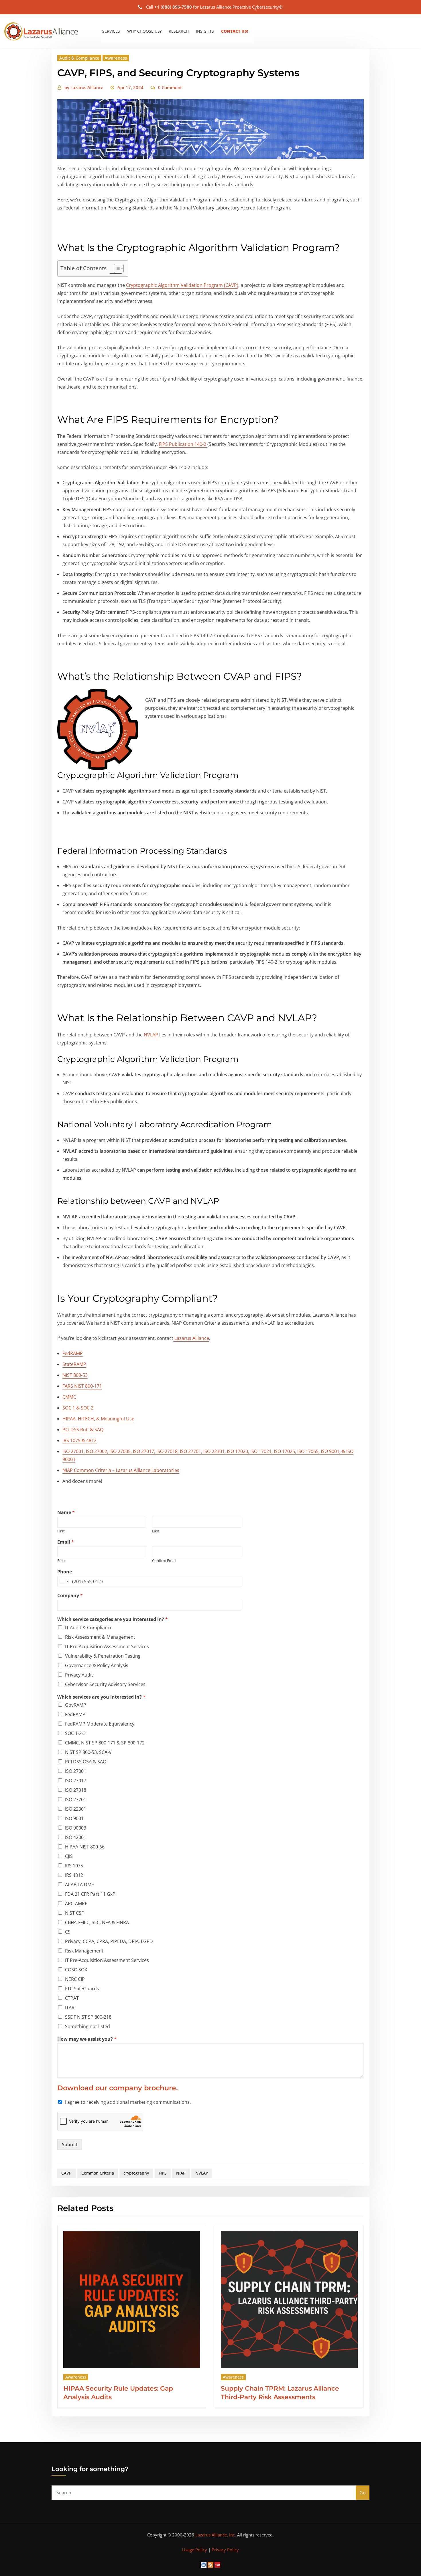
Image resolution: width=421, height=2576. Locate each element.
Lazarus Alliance (84, 87)
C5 (68, 1932)
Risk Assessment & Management (100, 1637)
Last (156, 1531)
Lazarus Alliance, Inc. (216, 2535)
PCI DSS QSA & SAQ (86, 1762)
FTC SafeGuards (82, 1989)
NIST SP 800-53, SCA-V (88, 1752)
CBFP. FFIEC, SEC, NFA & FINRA (97, 1922)
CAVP (66, 2173)
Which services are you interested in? (101, 1697)
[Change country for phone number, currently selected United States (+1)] (64, 1581)
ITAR (70, 2008)
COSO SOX (76, 1970)
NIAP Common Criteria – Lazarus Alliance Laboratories (121, 1470)
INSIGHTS (205, 31)
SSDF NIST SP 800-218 (88, 2017)
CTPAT (72, 1998)
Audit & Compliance (79, 58)
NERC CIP (75, 1979)
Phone (65, 1572)
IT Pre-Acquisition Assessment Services (107, 1646)
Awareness (116, 58)
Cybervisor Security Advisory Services (105, 1684)
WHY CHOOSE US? (144, 31)
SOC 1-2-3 (75, 1733)
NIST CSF (74, 1913)
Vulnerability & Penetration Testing (103, 1656)
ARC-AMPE (76, 1903)
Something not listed (87, 2026)
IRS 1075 (74, 1866)
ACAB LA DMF (79, 1885)
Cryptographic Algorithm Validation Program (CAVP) (182, 285)
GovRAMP (76, 1705)
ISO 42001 (76, 1837)
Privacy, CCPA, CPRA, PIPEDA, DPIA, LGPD (109, 1941)
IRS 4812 (74, 1875)
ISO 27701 (76, 1799)
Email (66, 1542)
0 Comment (170, 87)
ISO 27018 (76, 1790)
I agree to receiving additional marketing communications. (128, 2102)
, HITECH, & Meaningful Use (98, 1419)
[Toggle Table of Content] (116, 268)
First (61, 1531)
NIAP (181, 2173)
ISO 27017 (76, 1781)
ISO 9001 (74, 1818)
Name (66, 1513)
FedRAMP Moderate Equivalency (100, 1724)
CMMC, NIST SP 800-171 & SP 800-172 (105, 1743)
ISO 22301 (76, 1809)
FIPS (163, 2173)
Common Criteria (98, 2173)
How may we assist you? (87, 2039)
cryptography (136, 2173)
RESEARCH (179, 31)
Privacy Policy (225, 2550)
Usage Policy (195, 2550)
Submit (70, 2144)
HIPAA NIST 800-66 (85, 1847)
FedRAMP (75, 1714)
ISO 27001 (76, 1771)
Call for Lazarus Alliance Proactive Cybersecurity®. (215, 7)
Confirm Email (164, 1561)
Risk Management (84, 1951)
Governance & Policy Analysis (97, 1665)
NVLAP (151, 1035)
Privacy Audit (79, 1675)
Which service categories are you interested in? (113, 1619)
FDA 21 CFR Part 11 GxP (90, 1894)
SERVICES (111, 31)
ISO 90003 (76, 1828)
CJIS (69, 1856)
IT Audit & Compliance (89, 1628)
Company (70, 1596)
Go (363, 2493)
